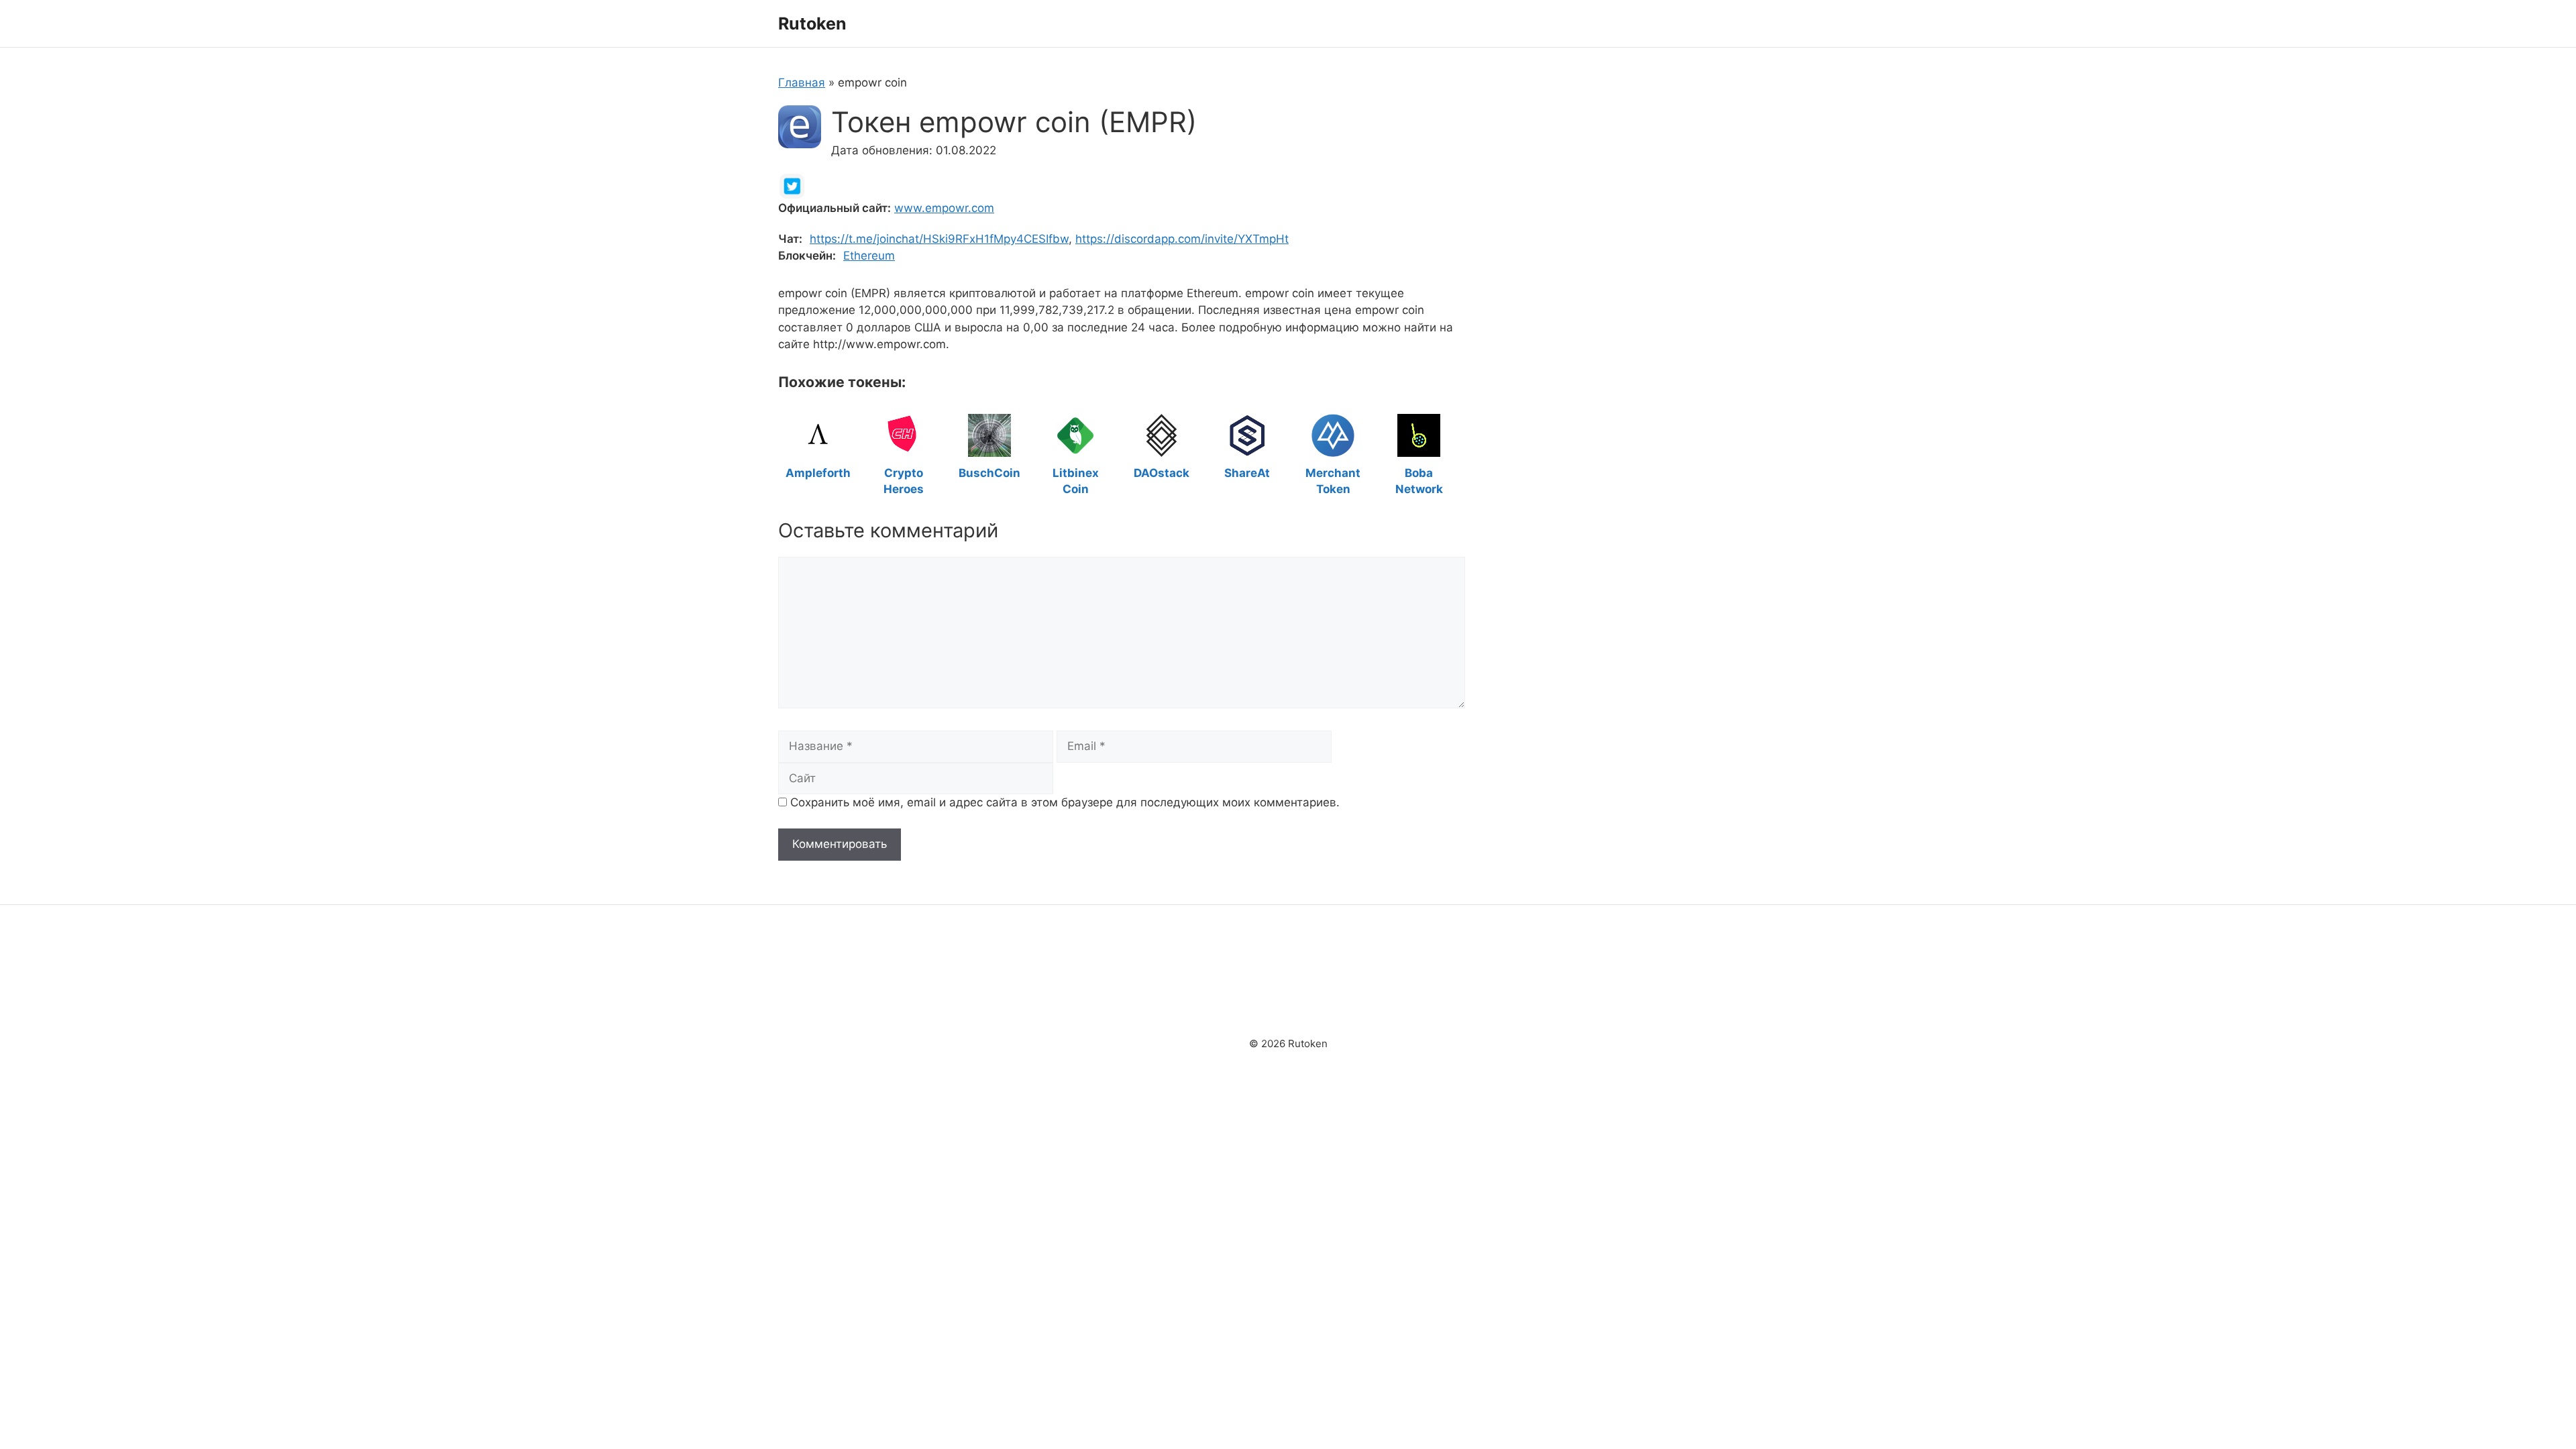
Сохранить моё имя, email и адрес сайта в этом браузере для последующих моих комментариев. (1065, 802)
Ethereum (869, 256)
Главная (802, 83)
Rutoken (812, 23)
